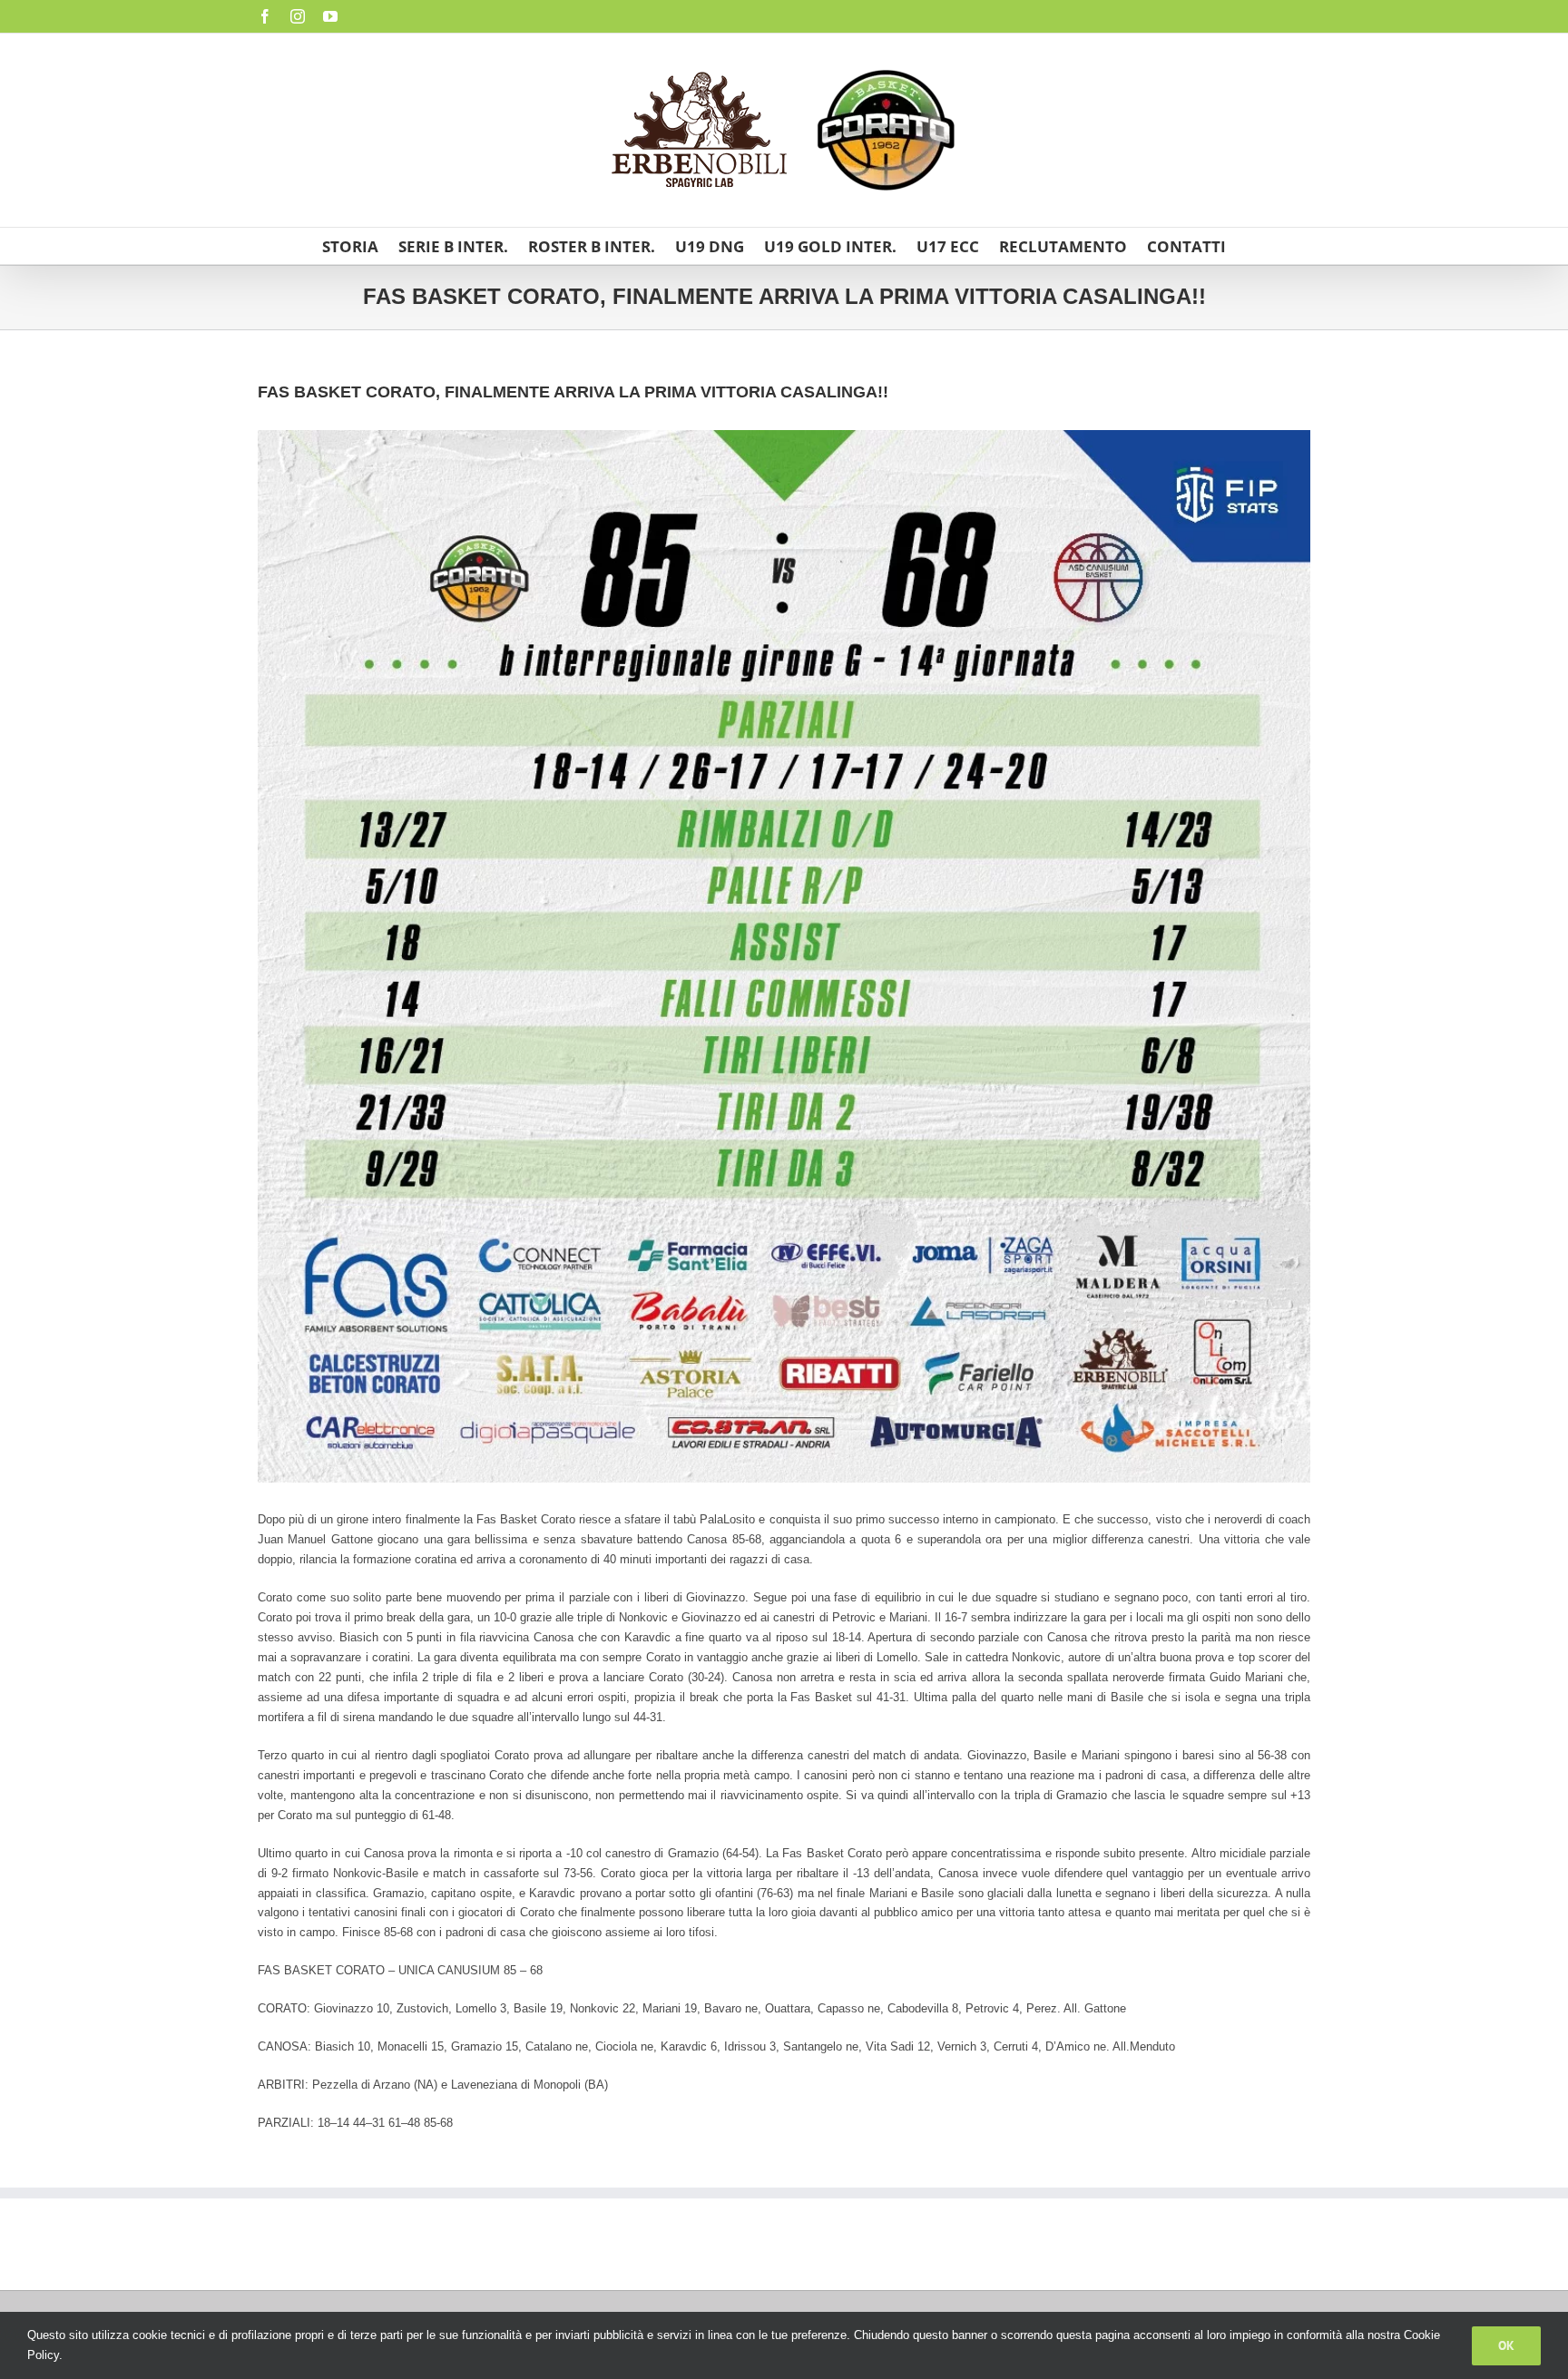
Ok (1506, 2345)
